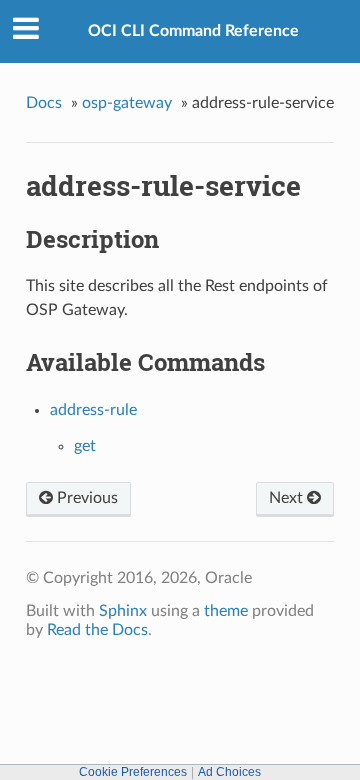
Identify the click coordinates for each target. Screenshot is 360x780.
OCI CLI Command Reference (193, 31)
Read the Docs (97, 630)
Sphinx (123, 611)
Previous (85, 498)
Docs (44, 103)
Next (288, 498)
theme (226, 611)
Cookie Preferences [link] (133, 772)
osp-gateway (127, 103)
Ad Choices (229, 772)
